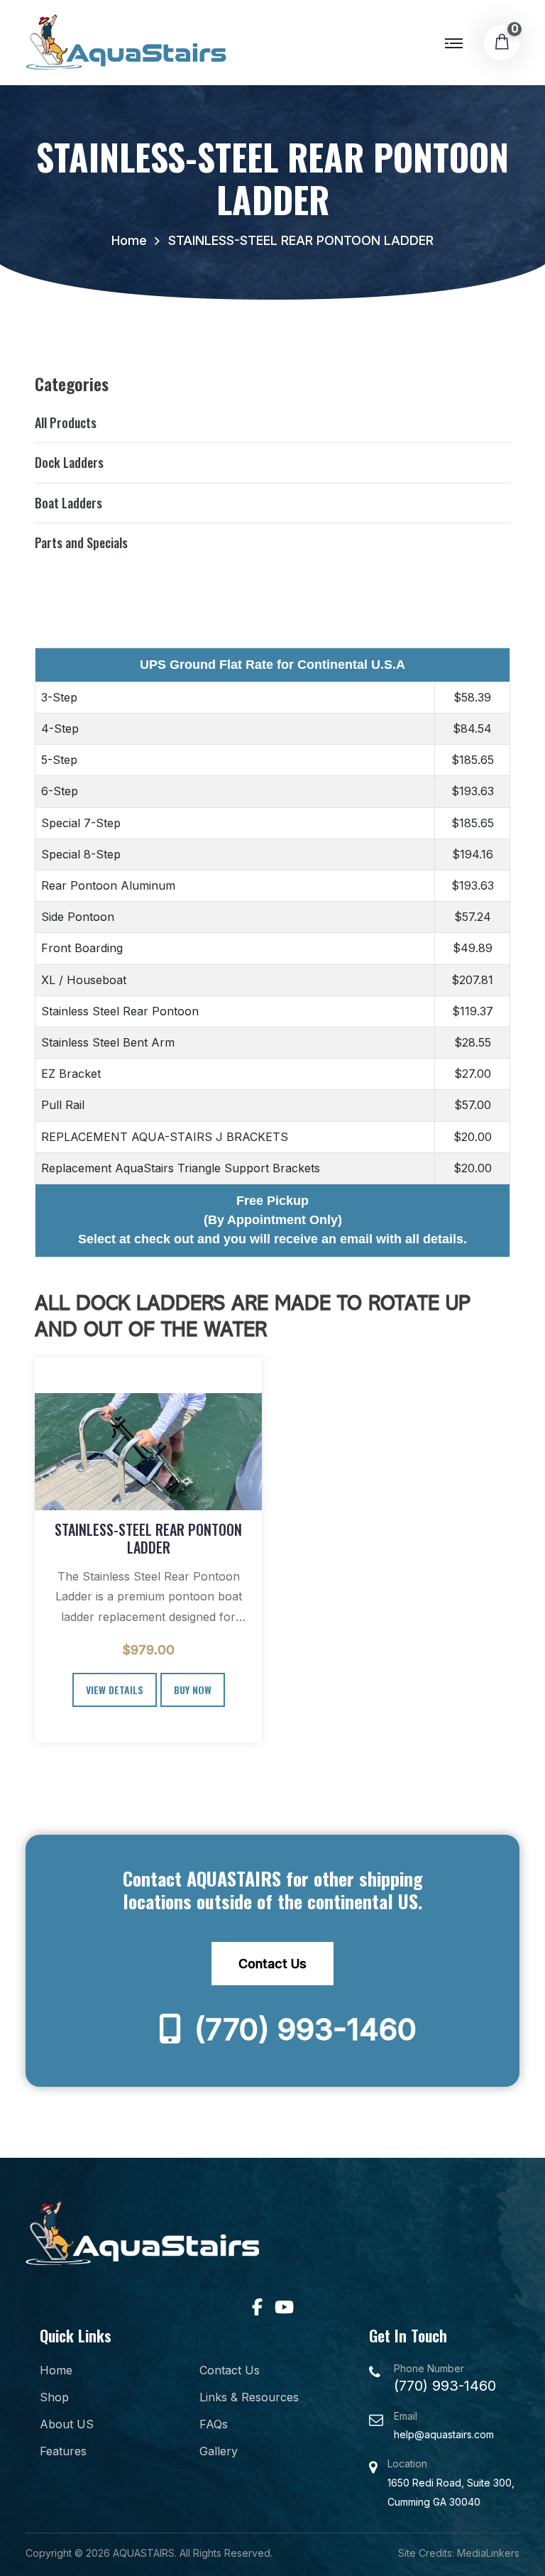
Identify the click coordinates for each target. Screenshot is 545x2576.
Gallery (219, 2451)
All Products (66, 422)
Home (129, 240)
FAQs (214, 2424)
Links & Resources (249, 2397)
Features (63, 2451)
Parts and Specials (81, 542)
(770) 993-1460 (302, 2029)
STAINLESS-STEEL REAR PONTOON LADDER (148, 1538)
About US (67, 2424)
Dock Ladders (69, 462)
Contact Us (272, 1964)
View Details (115, 1690)
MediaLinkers (488, 2553)
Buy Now (193, 1690)
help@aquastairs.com (444, 2434)
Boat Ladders (68, 503)
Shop (54, 2397)
